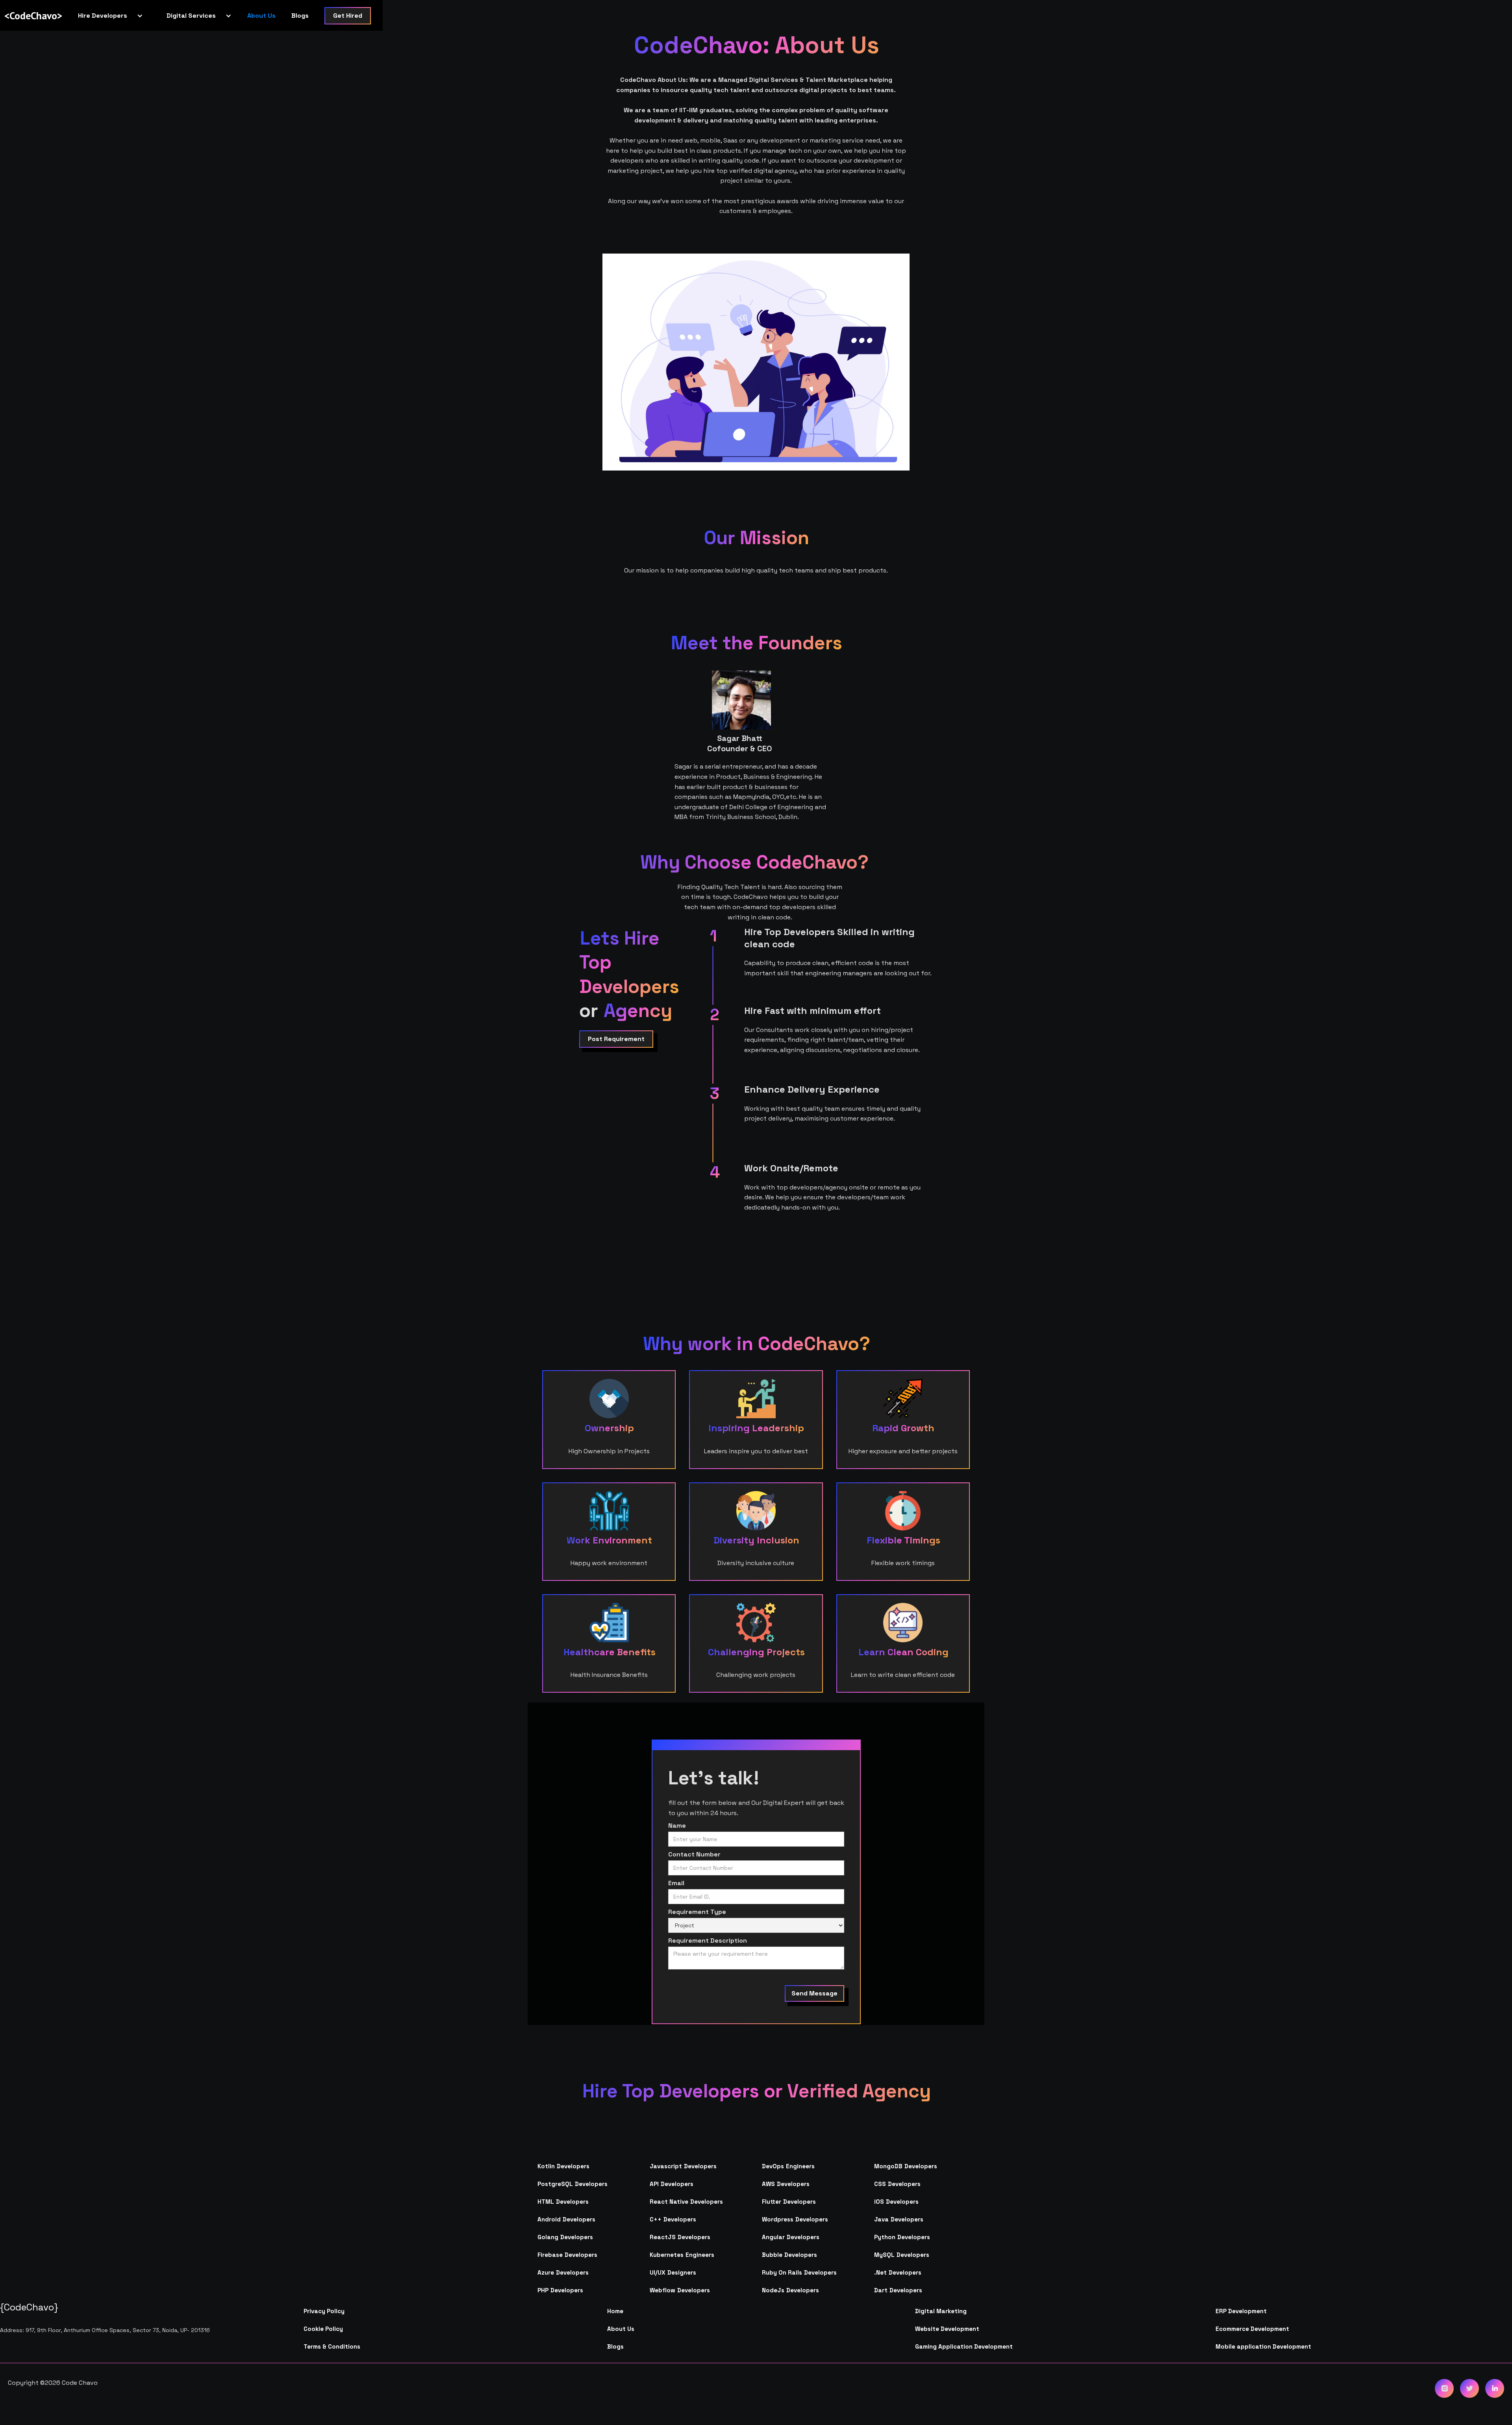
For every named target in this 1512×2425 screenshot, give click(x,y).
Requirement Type (697, 1912)
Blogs (300, 16)
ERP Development (1241, 2311)
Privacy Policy (324, 2311)
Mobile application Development (1263, 2346)
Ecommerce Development (1252, 2329)
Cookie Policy (323, 2329)
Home (615, 2311)
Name (677, 1826)
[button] (107, 16)
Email (676, 1883)
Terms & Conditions (332, 2346)
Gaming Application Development (964, 2346)
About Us (261, 16)
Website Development (947, 2329)
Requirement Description (708, 1941)
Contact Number (694, 1854)
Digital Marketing (941, 2311)
